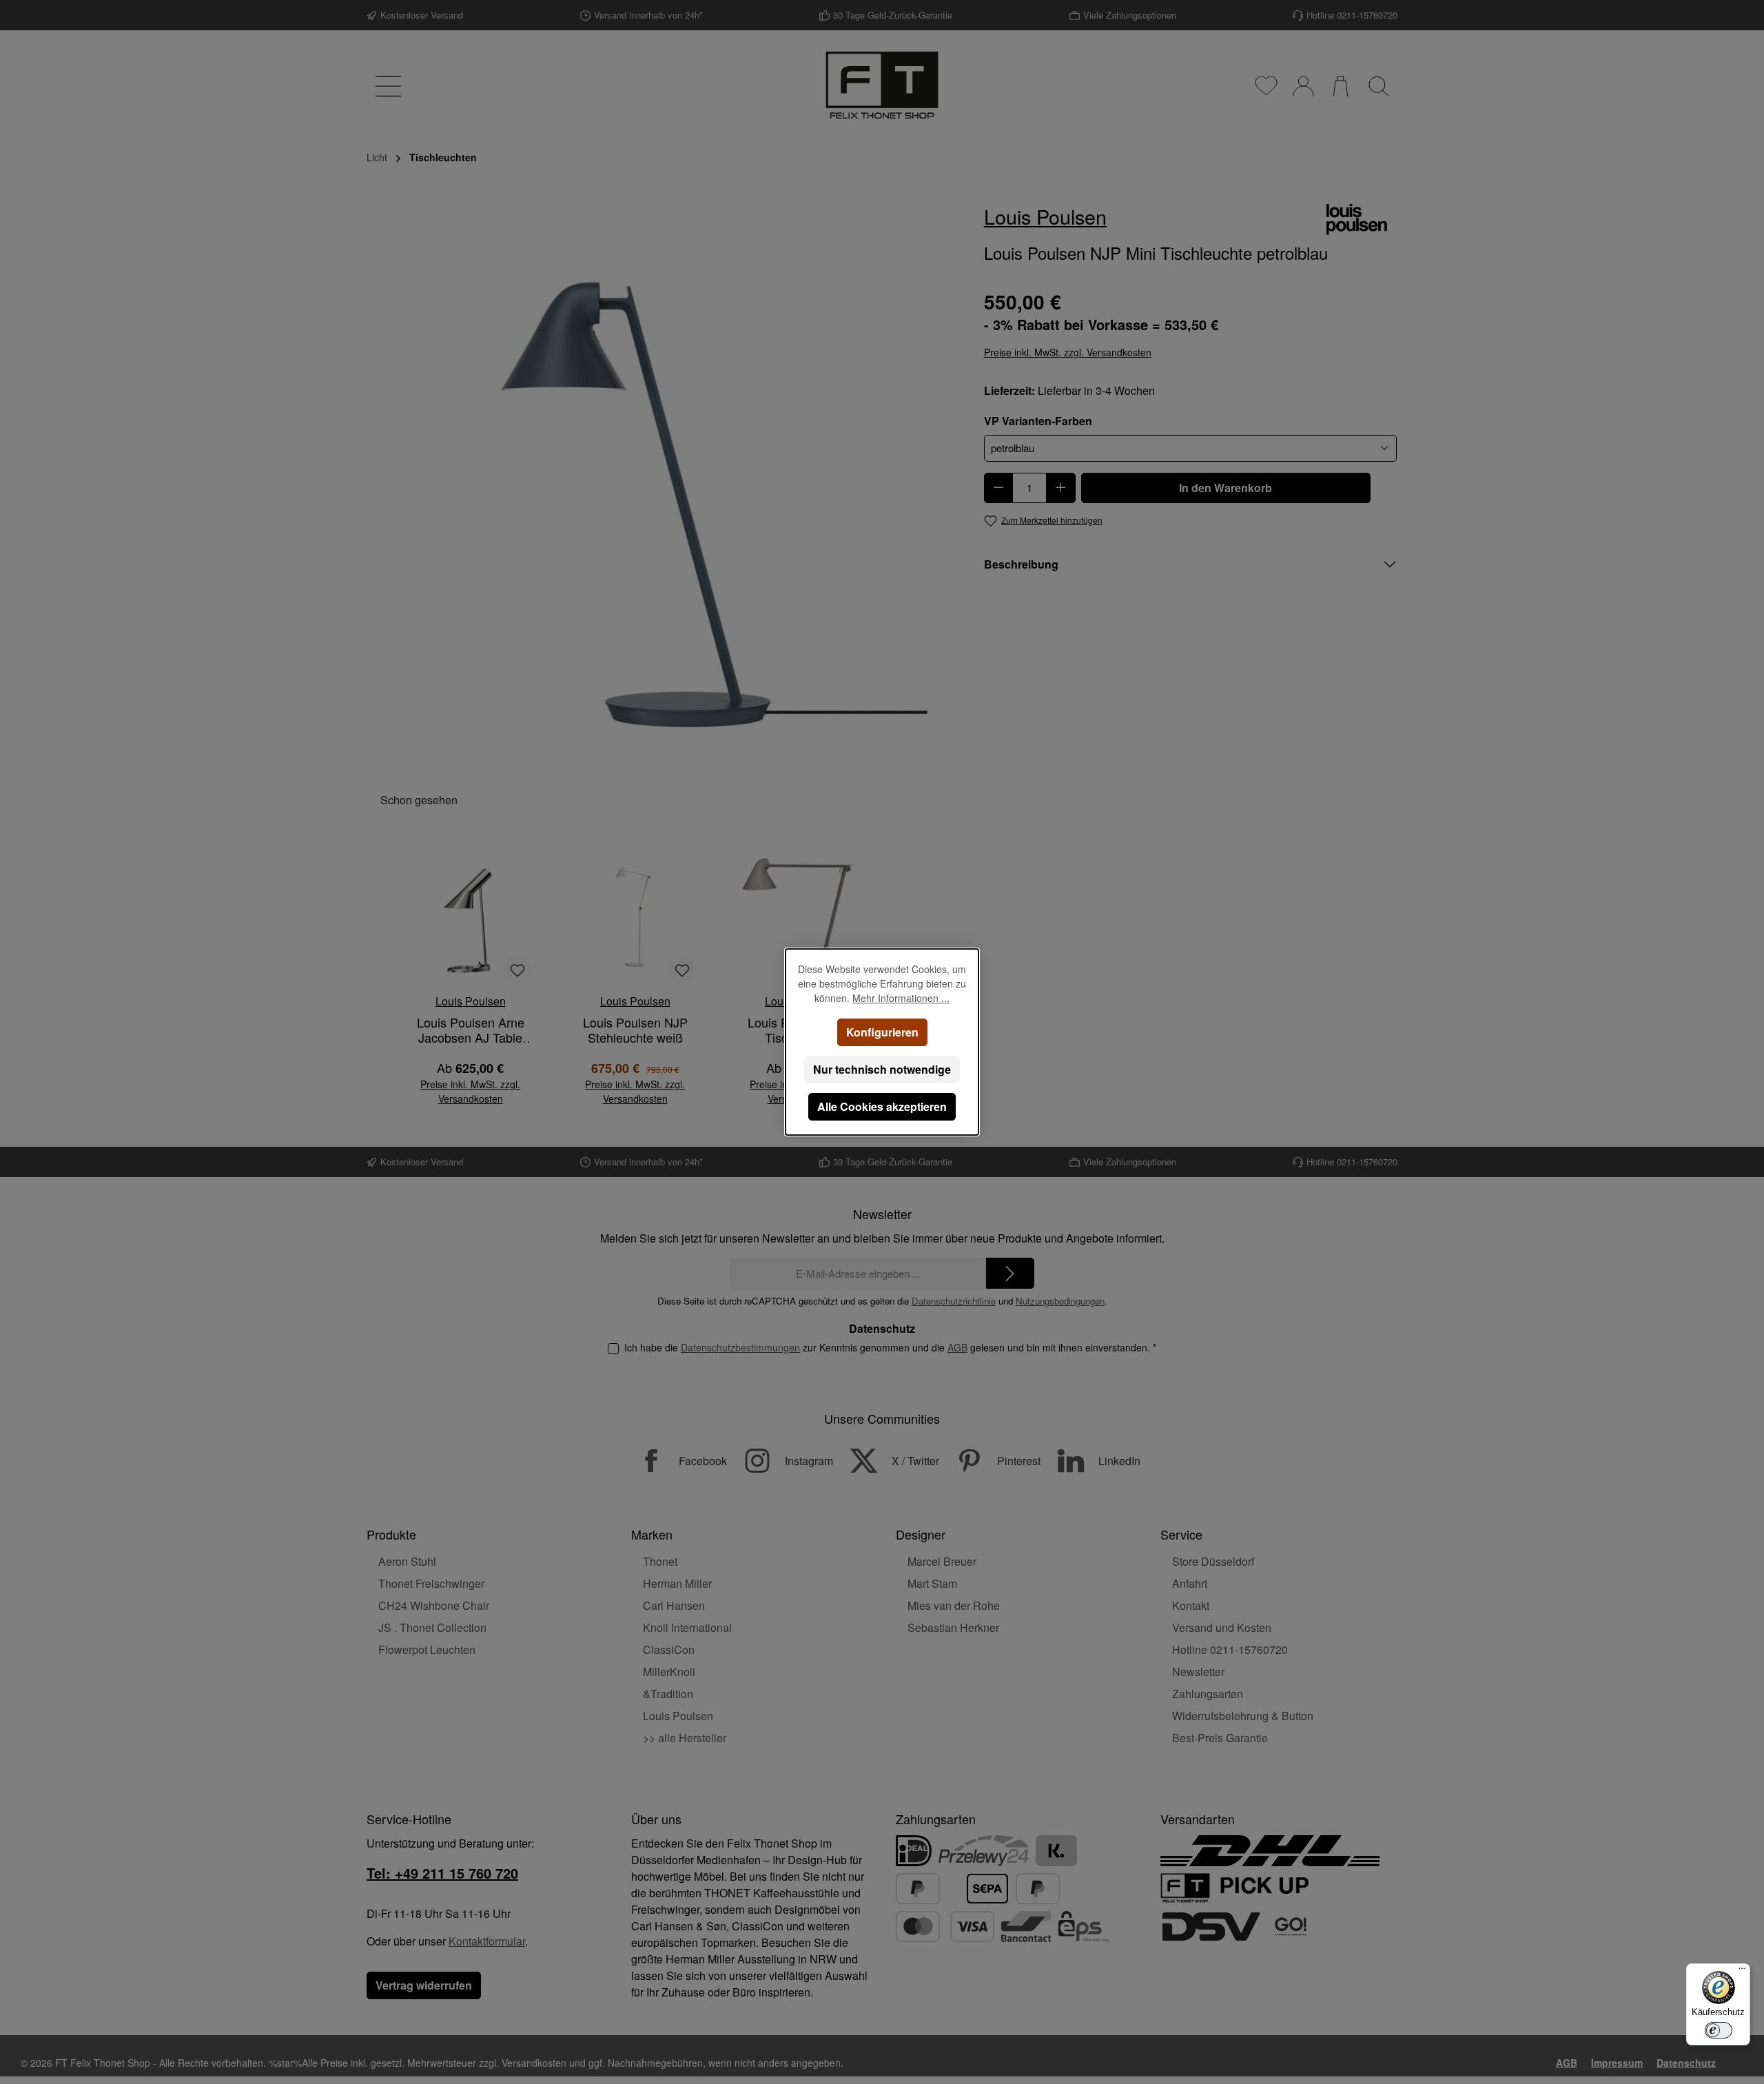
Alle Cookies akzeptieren (882, 1106)
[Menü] (1742, 1972)
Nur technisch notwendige (882, 1069)
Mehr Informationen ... (901, 998)
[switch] (1719, 2030)
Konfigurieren (882, 1032)
